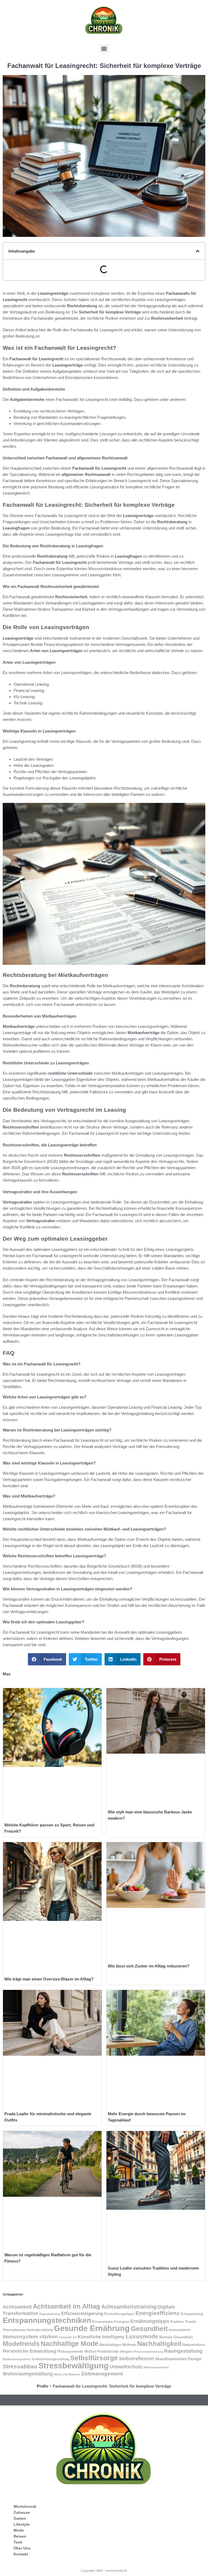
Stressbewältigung (74, 2366)
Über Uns (22, 2548)
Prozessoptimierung (149, 2352)
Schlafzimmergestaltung (50, 2359)
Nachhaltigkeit (159, 2344)
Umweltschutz (126, 2367)
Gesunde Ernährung (92, 2328)
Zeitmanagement (102, 2374)
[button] (104, 49)
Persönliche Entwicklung (29, 2351)
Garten (20, 2518)
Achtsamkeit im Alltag (66, 2306)
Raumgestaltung (183, 2351)
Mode (19, 2530)
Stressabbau (20, 2366)
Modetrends (21, 2344)
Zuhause (22, 2512)
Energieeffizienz (157, 2313)
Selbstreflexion (136, 2358)
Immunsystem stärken (30, 2337)
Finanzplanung (14, 2330)
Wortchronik (25, 2506)
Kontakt (21, 2554)
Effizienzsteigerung (82, 2314)
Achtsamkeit (17, 2307)
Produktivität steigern (115, 2352)
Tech (18, 2542)
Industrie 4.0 (68, 2337)
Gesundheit (149, 2329)
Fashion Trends (183, 2322)
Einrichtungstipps (119, 2314)
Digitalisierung (50, 2314)
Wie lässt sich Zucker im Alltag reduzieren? (149, 1966)
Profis (43, 2386)
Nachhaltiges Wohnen (118, 2345)
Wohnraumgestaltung (28, 2374)
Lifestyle (22, 2524)
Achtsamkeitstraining (129, 2307)
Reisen (20, 2536)
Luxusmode (142, 2336)
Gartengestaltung (39, 2330)
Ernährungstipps (150, 2321)
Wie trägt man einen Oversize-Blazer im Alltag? (49, 1979)
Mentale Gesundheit (176, 2337)
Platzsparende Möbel (77, 2351)
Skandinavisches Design (178, 2359)
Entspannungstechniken (47, 2320)
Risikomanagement (17, 2359)
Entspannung (192, 2314)
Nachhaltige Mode (69, 2343)
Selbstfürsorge (94, 2358)
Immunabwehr (180, 2330)
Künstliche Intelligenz (101, 2337)
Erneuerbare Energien (111, 2322)
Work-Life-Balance (67, 2374)
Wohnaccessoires (156, 2367)
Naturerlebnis (194, 2345)
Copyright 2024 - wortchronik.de (104, 2571)
